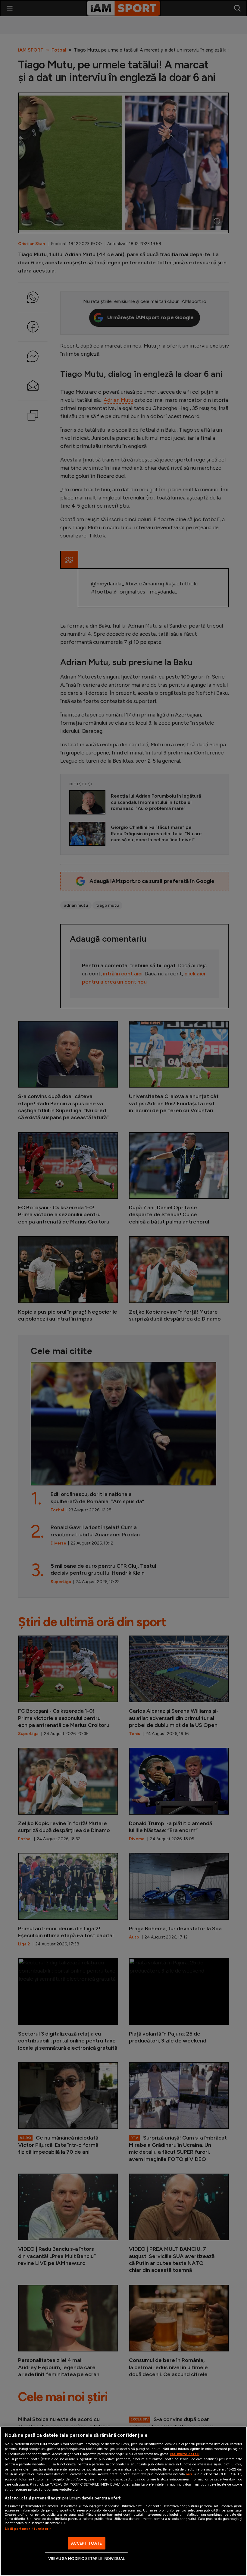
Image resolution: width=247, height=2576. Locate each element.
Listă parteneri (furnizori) (28, 2529)
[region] (123, 2501)
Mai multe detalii (185, 2454)
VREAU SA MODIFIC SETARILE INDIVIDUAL (86, 2559)
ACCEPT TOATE (87, 2543)
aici (189, 2474)
